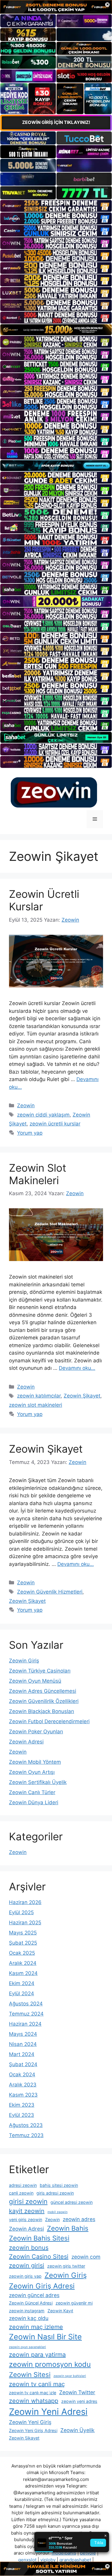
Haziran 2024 (25, 2024)
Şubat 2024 (23, 2064)
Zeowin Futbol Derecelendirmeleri (49, 1721)
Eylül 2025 (21, 1912)
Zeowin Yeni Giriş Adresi (33, 2430)
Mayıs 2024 (23, 2034)
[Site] (56, 206)
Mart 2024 (22, 2054)
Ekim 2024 (22, 1983)
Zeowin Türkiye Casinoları (40, 1671)
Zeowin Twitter (77, 2392)
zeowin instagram (27, 2311)
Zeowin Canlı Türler (32, 1792)
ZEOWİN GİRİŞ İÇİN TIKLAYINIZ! (56, 122)
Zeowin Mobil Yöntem (35, 1762)
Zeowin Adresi (26, 1742)
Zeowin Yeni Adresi (48, 2412)
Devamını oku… (77, 1368)
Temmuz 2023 (26, 2135)
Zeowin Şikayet (82, 1396)
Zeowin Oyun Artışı (32, 1772)
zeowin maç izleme (36, 2327)
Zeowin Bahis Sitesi (39, 2238)
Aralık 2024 (23, 1963)
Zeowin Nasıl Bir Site (45, 2337)
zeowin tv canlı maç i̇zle (33, 2393)
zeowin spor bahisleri (70, 2376)
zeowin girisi (27, 2266)
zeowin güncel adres (34, 2295)
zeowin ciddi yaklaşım (43, 1115)
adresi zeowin (23, 2185)
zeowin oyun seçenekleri (27, 2347)
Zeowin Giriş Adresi (42, 2286)
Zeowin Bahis (68, 2228)
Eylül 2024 (22, 1993)
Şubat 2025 (23, 1943)
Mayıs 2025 (23, 1933)
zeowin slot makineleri (36, 1405)
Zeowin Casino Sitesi (39, 2257)
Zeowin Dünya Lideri (34, 1802)
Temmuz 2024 (26, 2014)
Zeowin (26, 1105)
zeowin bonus (29, 2248)
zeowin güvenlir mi (74, 2303)
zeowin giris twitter (66, 2266)
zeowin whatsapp (34, 2401)
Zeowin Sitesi (30, 2375)
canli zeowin (21, 2193)
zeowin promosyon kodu (50, 2364)
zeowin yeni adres (79, 2401)
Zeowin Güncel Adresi (31, 2303)
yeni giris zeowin (26, 2219)
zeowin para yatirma (37, 2355)
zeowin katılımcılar (39, 1396)
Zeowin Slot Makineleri (38, 1174)
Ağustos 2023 (26, 2125)
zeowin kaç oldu (29, 2318)
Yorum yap (30, 1133)
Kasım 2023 (23, 2095)
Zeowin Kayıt (60, 2311)
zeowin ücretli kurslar (55, 1124)
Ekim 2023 (22, 2105)
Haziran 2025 (25, 1923)
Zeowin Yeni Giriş (30, 2422)
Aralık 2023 (23, 2085)
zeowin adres (79, 2219)
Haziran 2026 (25, 1902)
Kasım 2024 (23, 1973)
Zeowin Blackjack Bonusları (42, 1711)
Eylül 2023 (22, 2115)
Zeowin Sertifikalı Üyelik (38, 1782)
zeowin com (86, 2257)
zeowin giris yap (25, 2276)
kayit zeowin (27, 2211)
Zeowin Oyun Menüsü (35, 1681)
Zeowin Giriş (24, 1661)
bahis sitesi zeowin (59, 2185)
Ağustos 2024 (26, 2004)
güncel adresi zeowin (72, 2202)
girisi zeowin (28, 2201)
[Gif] (56, 330)
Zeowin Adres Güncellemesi (43, 1691)
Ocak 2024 (22, 2075)
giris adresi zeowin (55, 2193)
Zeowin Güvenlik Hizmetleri (50, 1592)
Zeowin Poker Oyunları (36, 1732)
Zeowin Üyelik (78, 2430)
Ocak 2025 (22, 1953)
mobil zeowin (57, 2212)
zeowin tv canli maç (37, 2384)
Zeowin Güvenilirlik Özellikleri (44, 1701)
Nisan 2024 (23, 2044)
